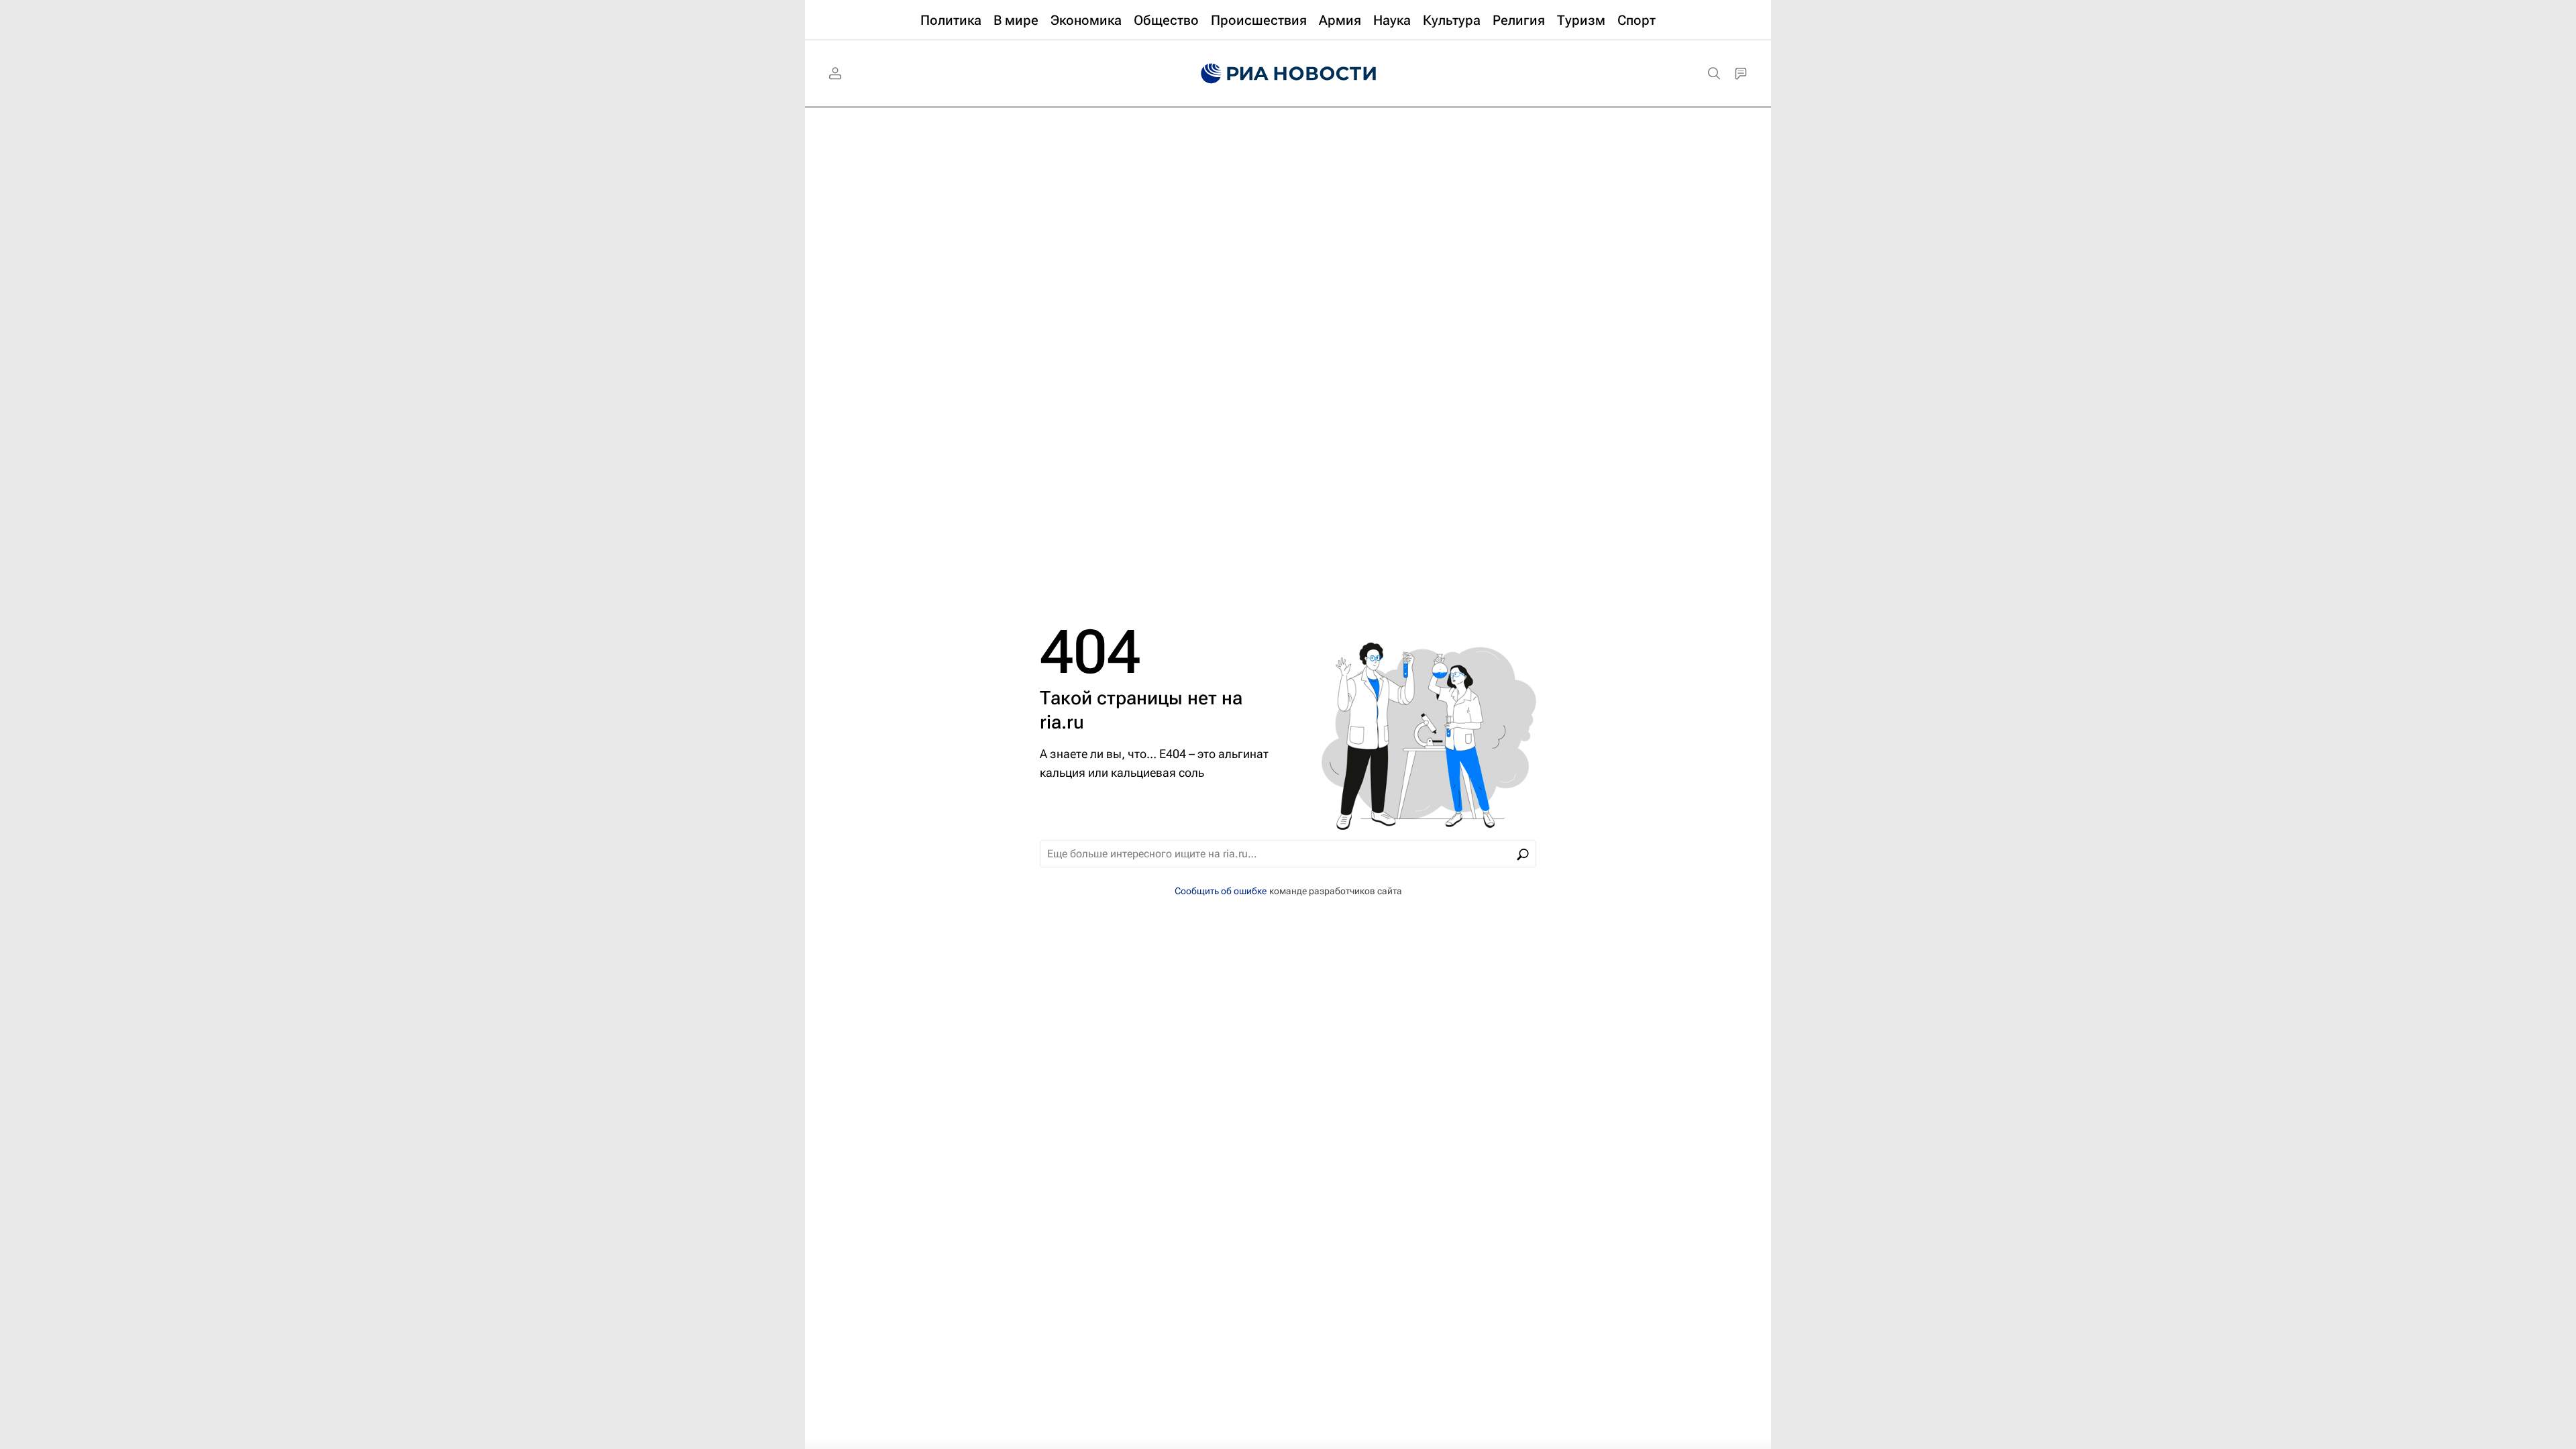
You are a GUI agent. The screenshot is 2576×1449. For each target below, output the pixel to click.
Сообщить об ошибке (1221, 891)
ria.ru (1062, 722)
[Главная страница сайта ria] (1288, 74)
